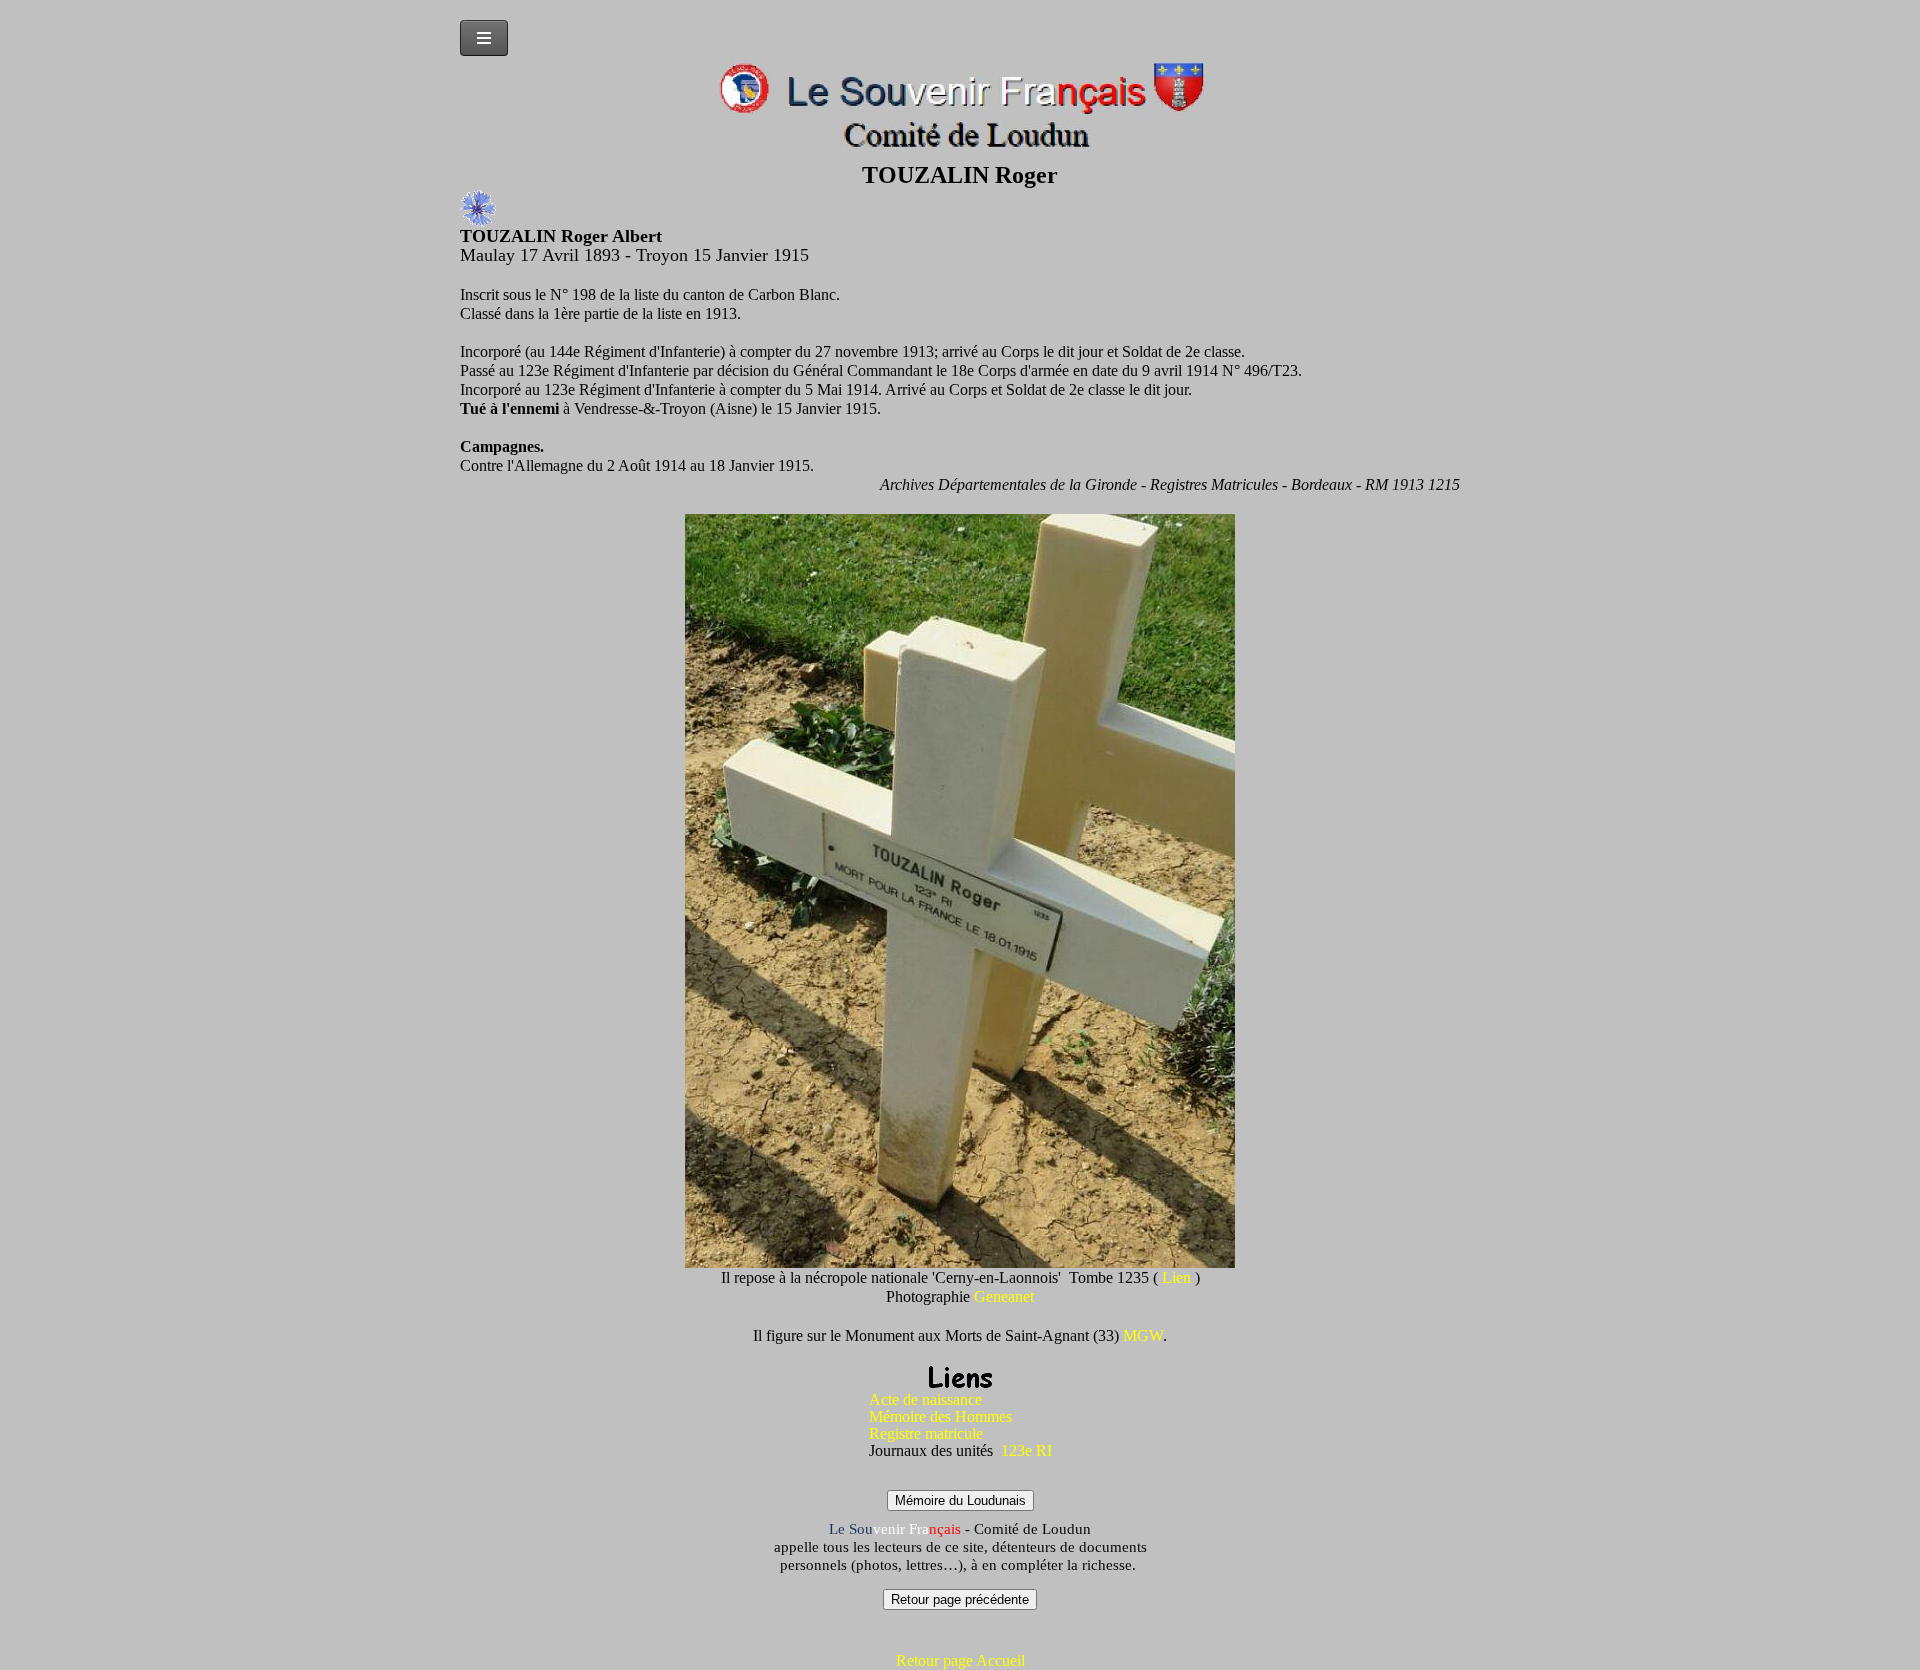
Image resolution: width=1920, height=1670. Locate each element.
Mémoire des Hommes (940, 1416)
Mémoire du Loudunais (960, 1500)
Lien (1178, 1277)
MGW (1143, 1335)
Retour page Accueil (960, 1660)
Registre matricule (926, 1433)
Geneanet (1004, 1296)
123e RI (1024, 1450)
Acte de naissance (925, 1399)
